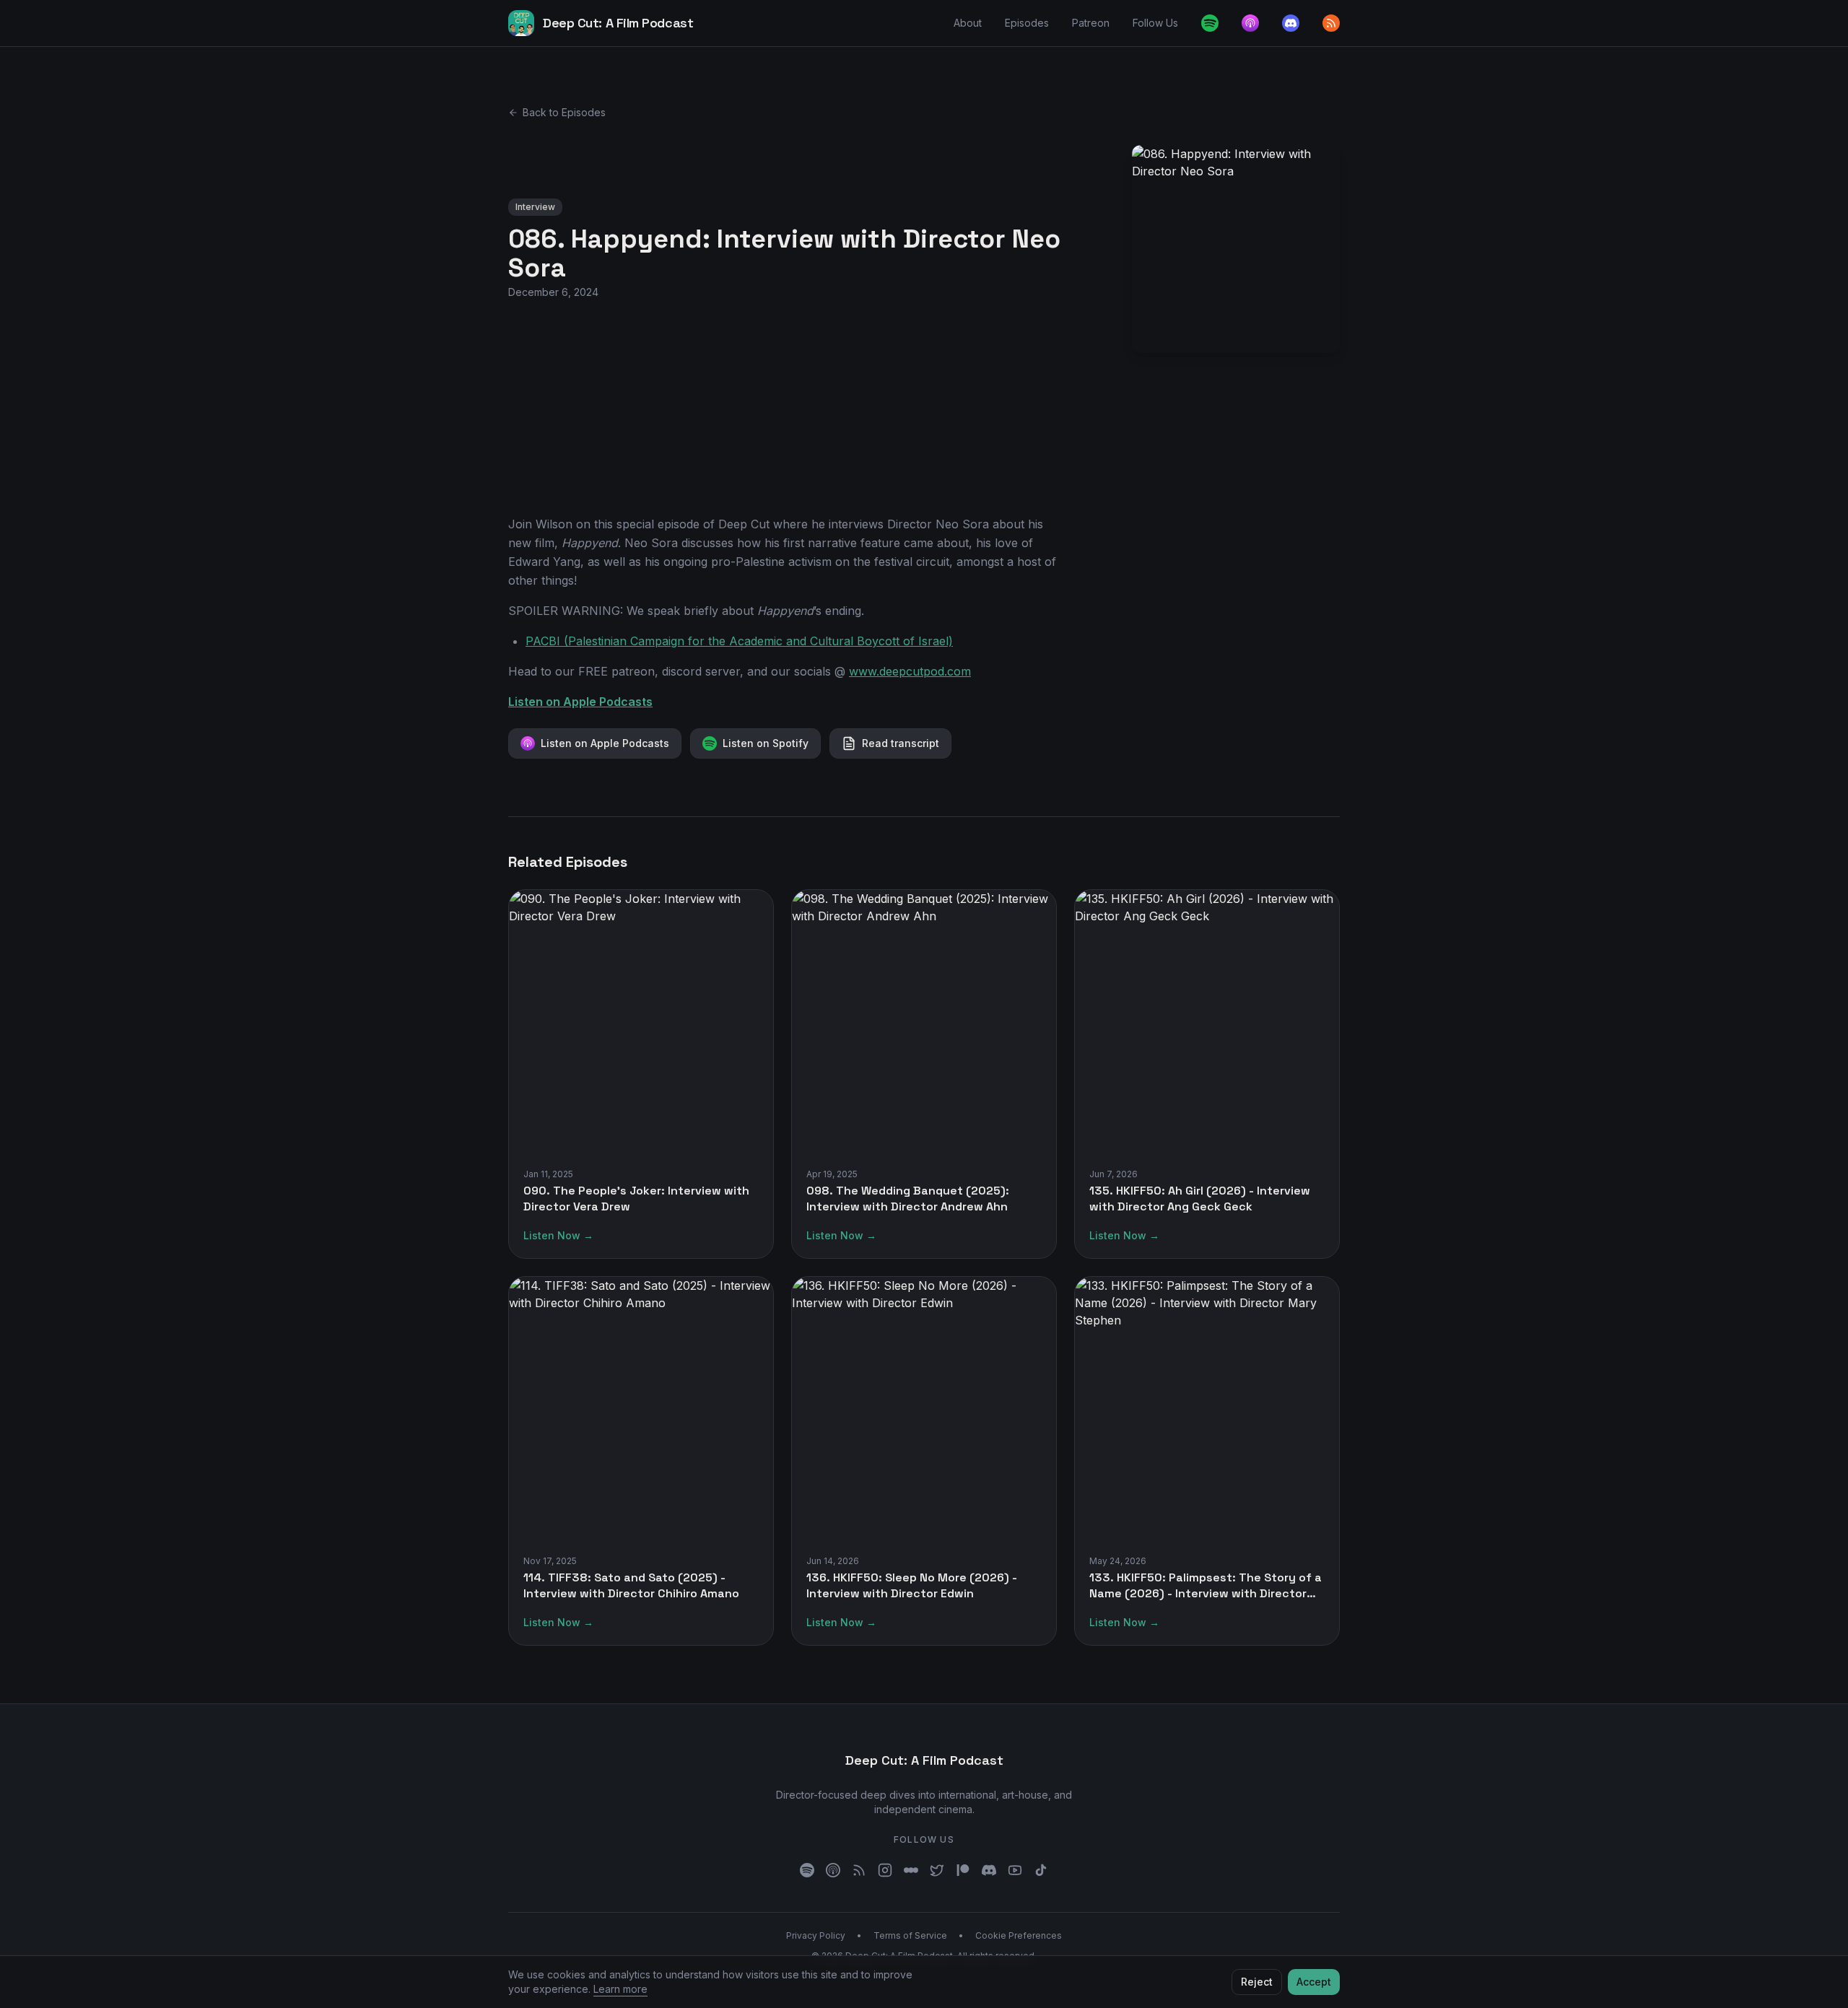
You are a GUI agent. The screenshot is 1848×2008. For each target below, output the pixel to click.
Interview (535, 207)
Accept (1314, 1982)
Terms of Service (910, 1935)
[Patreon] (963, 1870)
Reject (1257, 1982)
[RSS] (859, 1870)
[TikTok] (1041, 1870)
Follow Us (1155, 23)
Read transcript (901, 743)
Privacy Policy (816, 1935)
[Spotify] (1210, 23)
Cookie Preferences (1019, 1935)
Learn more (620, 1989)
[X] (937, 1870)
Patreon (1091, 23)
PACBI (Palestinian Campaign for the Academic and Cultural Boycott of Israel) (739, 641)
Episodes (1027, 23)
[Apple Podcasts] (1250, 23)
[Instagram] (885, 1870)
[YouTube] (1015, 1870)
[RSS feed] (1331, 23)
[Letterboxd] (911, 1870)
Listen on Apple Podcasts (580, 702)
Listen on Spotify (766, 743)
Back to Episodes (564, 112)
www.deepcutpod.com (910, 671)
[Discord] (1291, 23)
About (968, 23)
